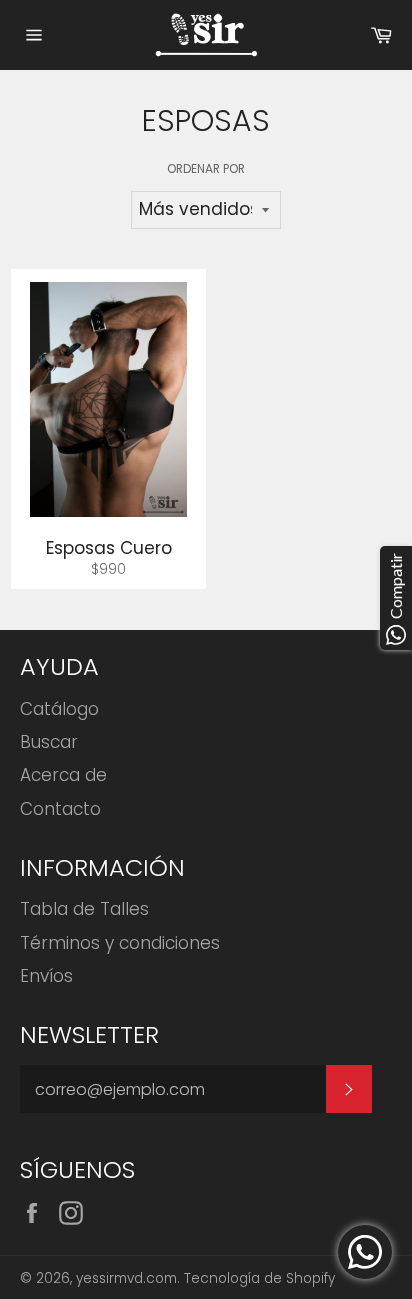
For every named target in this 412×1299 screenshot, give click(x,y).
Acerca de (63, 775)
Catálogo (59, 709)
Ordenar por (206, 169)
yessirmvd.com (126, 1278)
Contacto (60, 809)
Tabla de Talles (84, 909)
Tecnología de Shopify (259, 1278)
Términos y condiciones (120, 943)
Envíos (46, 976)
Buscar (49, 742)
